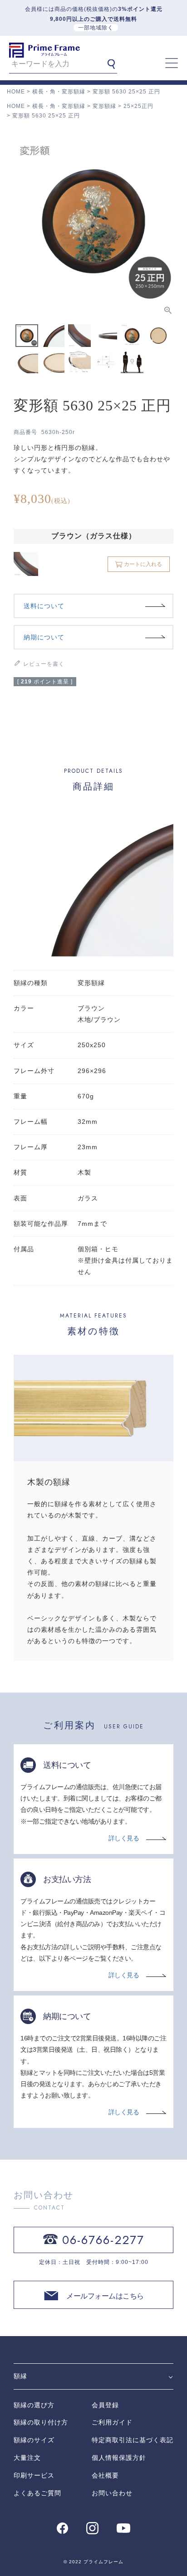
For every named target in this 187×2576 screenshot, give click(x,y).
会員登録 (105, 2405)
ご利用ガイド (112, 2422)
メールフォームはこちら (105, 2296)
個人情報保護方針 (119, 2458)
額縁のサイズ (34, 2440)
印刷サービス (34, 2475)
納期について (44, 637)
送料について (44, 606)
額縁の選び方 (34, 2405)
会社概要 (105, 2475)
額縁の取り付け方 (41, 2422)
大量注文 (27, 2458)
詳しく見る (124, 1838)
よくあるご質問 (37, 2493)
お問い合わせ (112, 2493)
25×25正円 (138, 106)
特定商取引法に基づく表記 (133, 2440)
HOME (16, 92)
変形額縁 (104, 106)
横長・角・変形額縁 (59, 92)
